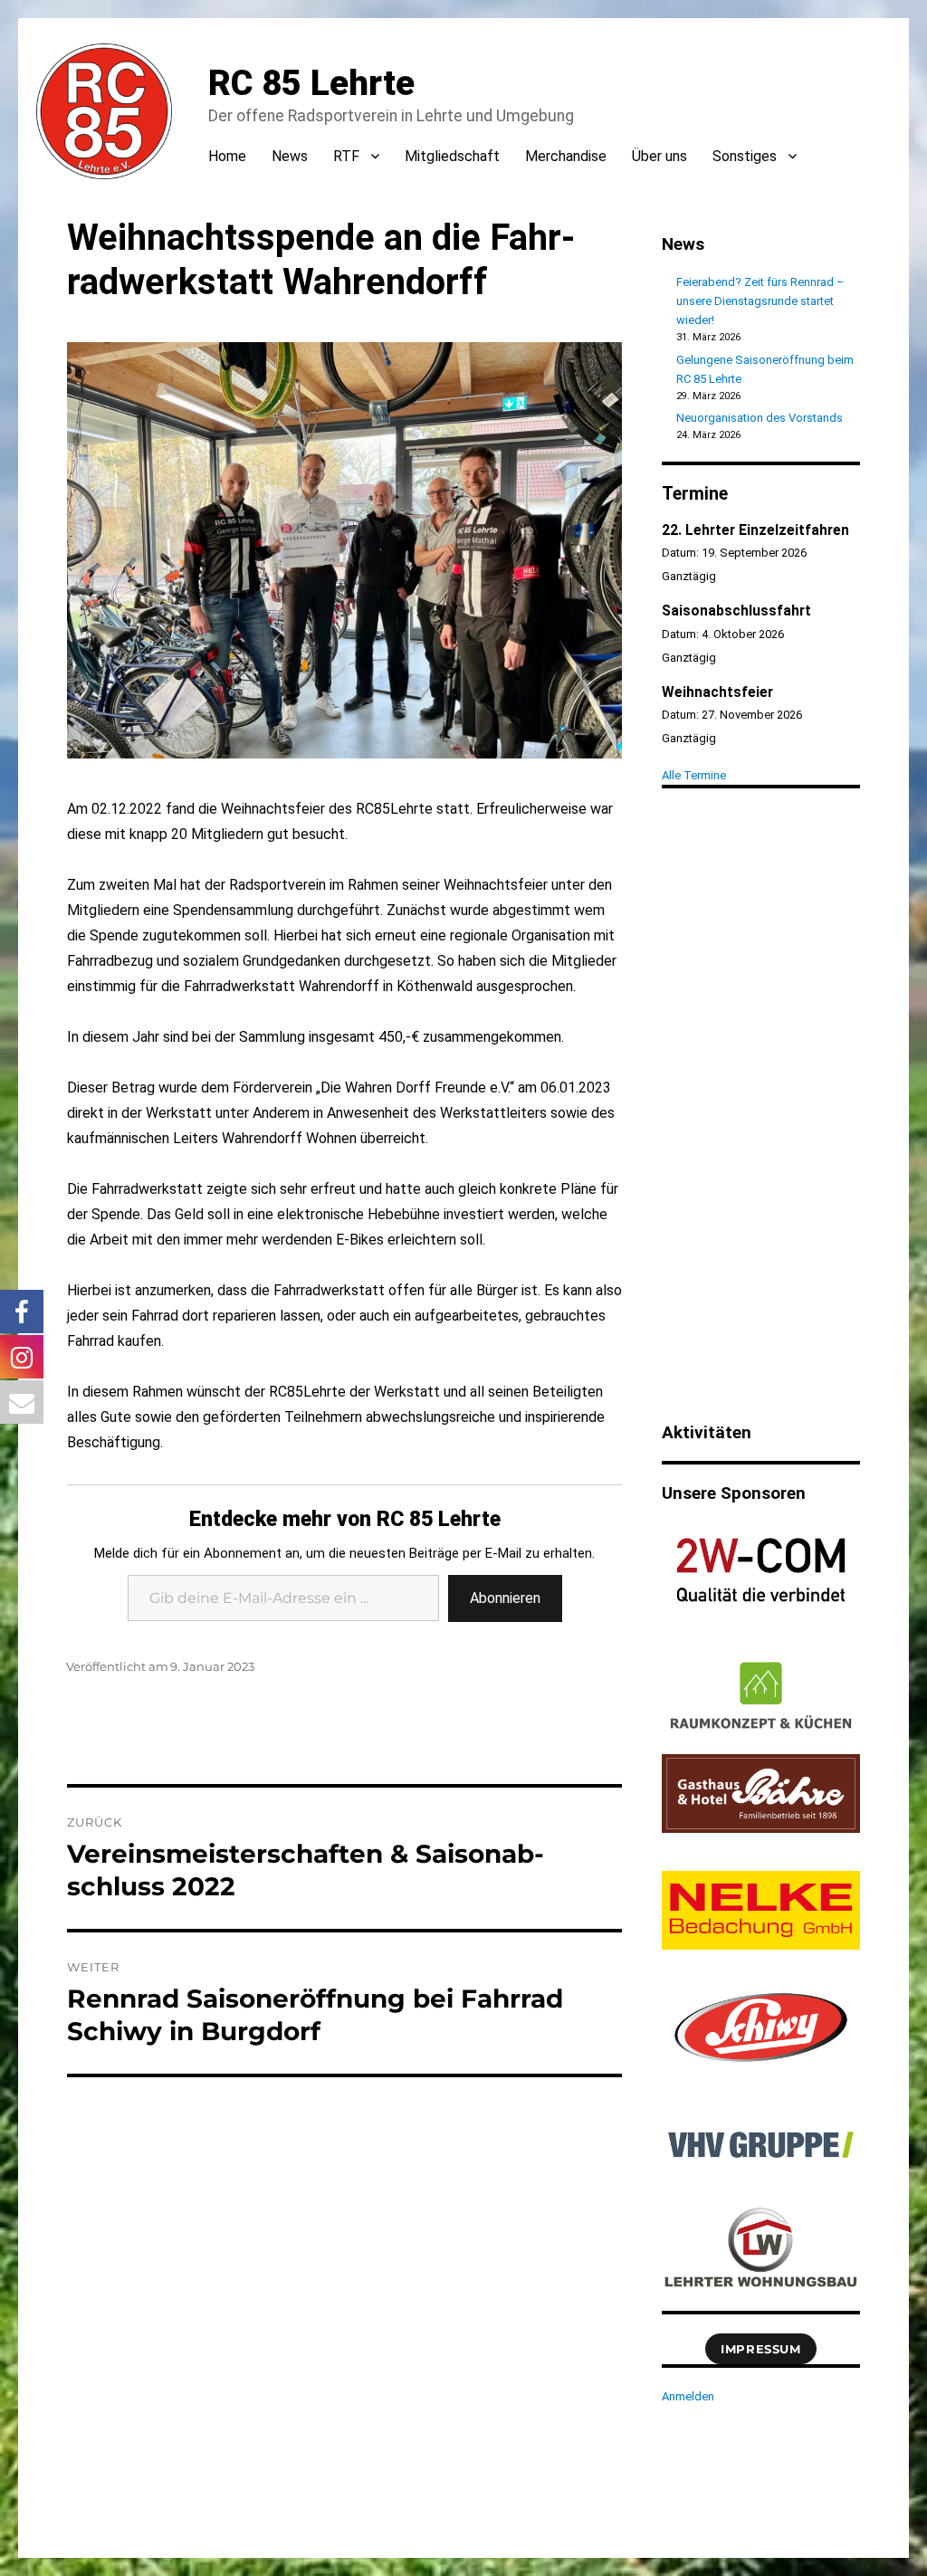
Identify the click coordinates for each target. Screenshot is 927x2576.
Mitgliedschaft (452, 156)
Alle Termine (694, 775)
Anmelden (688, 2396)
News (290, 156)
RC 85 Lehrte (311, 83)
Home (227, 156)
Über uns (659, 156)
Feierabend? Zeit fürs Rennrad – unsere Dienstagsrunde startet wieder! (760, 301)
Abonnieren (505, 1598)
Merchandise (566, 156)
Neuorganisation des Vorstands (760, 418)
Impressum (760, 2349)
